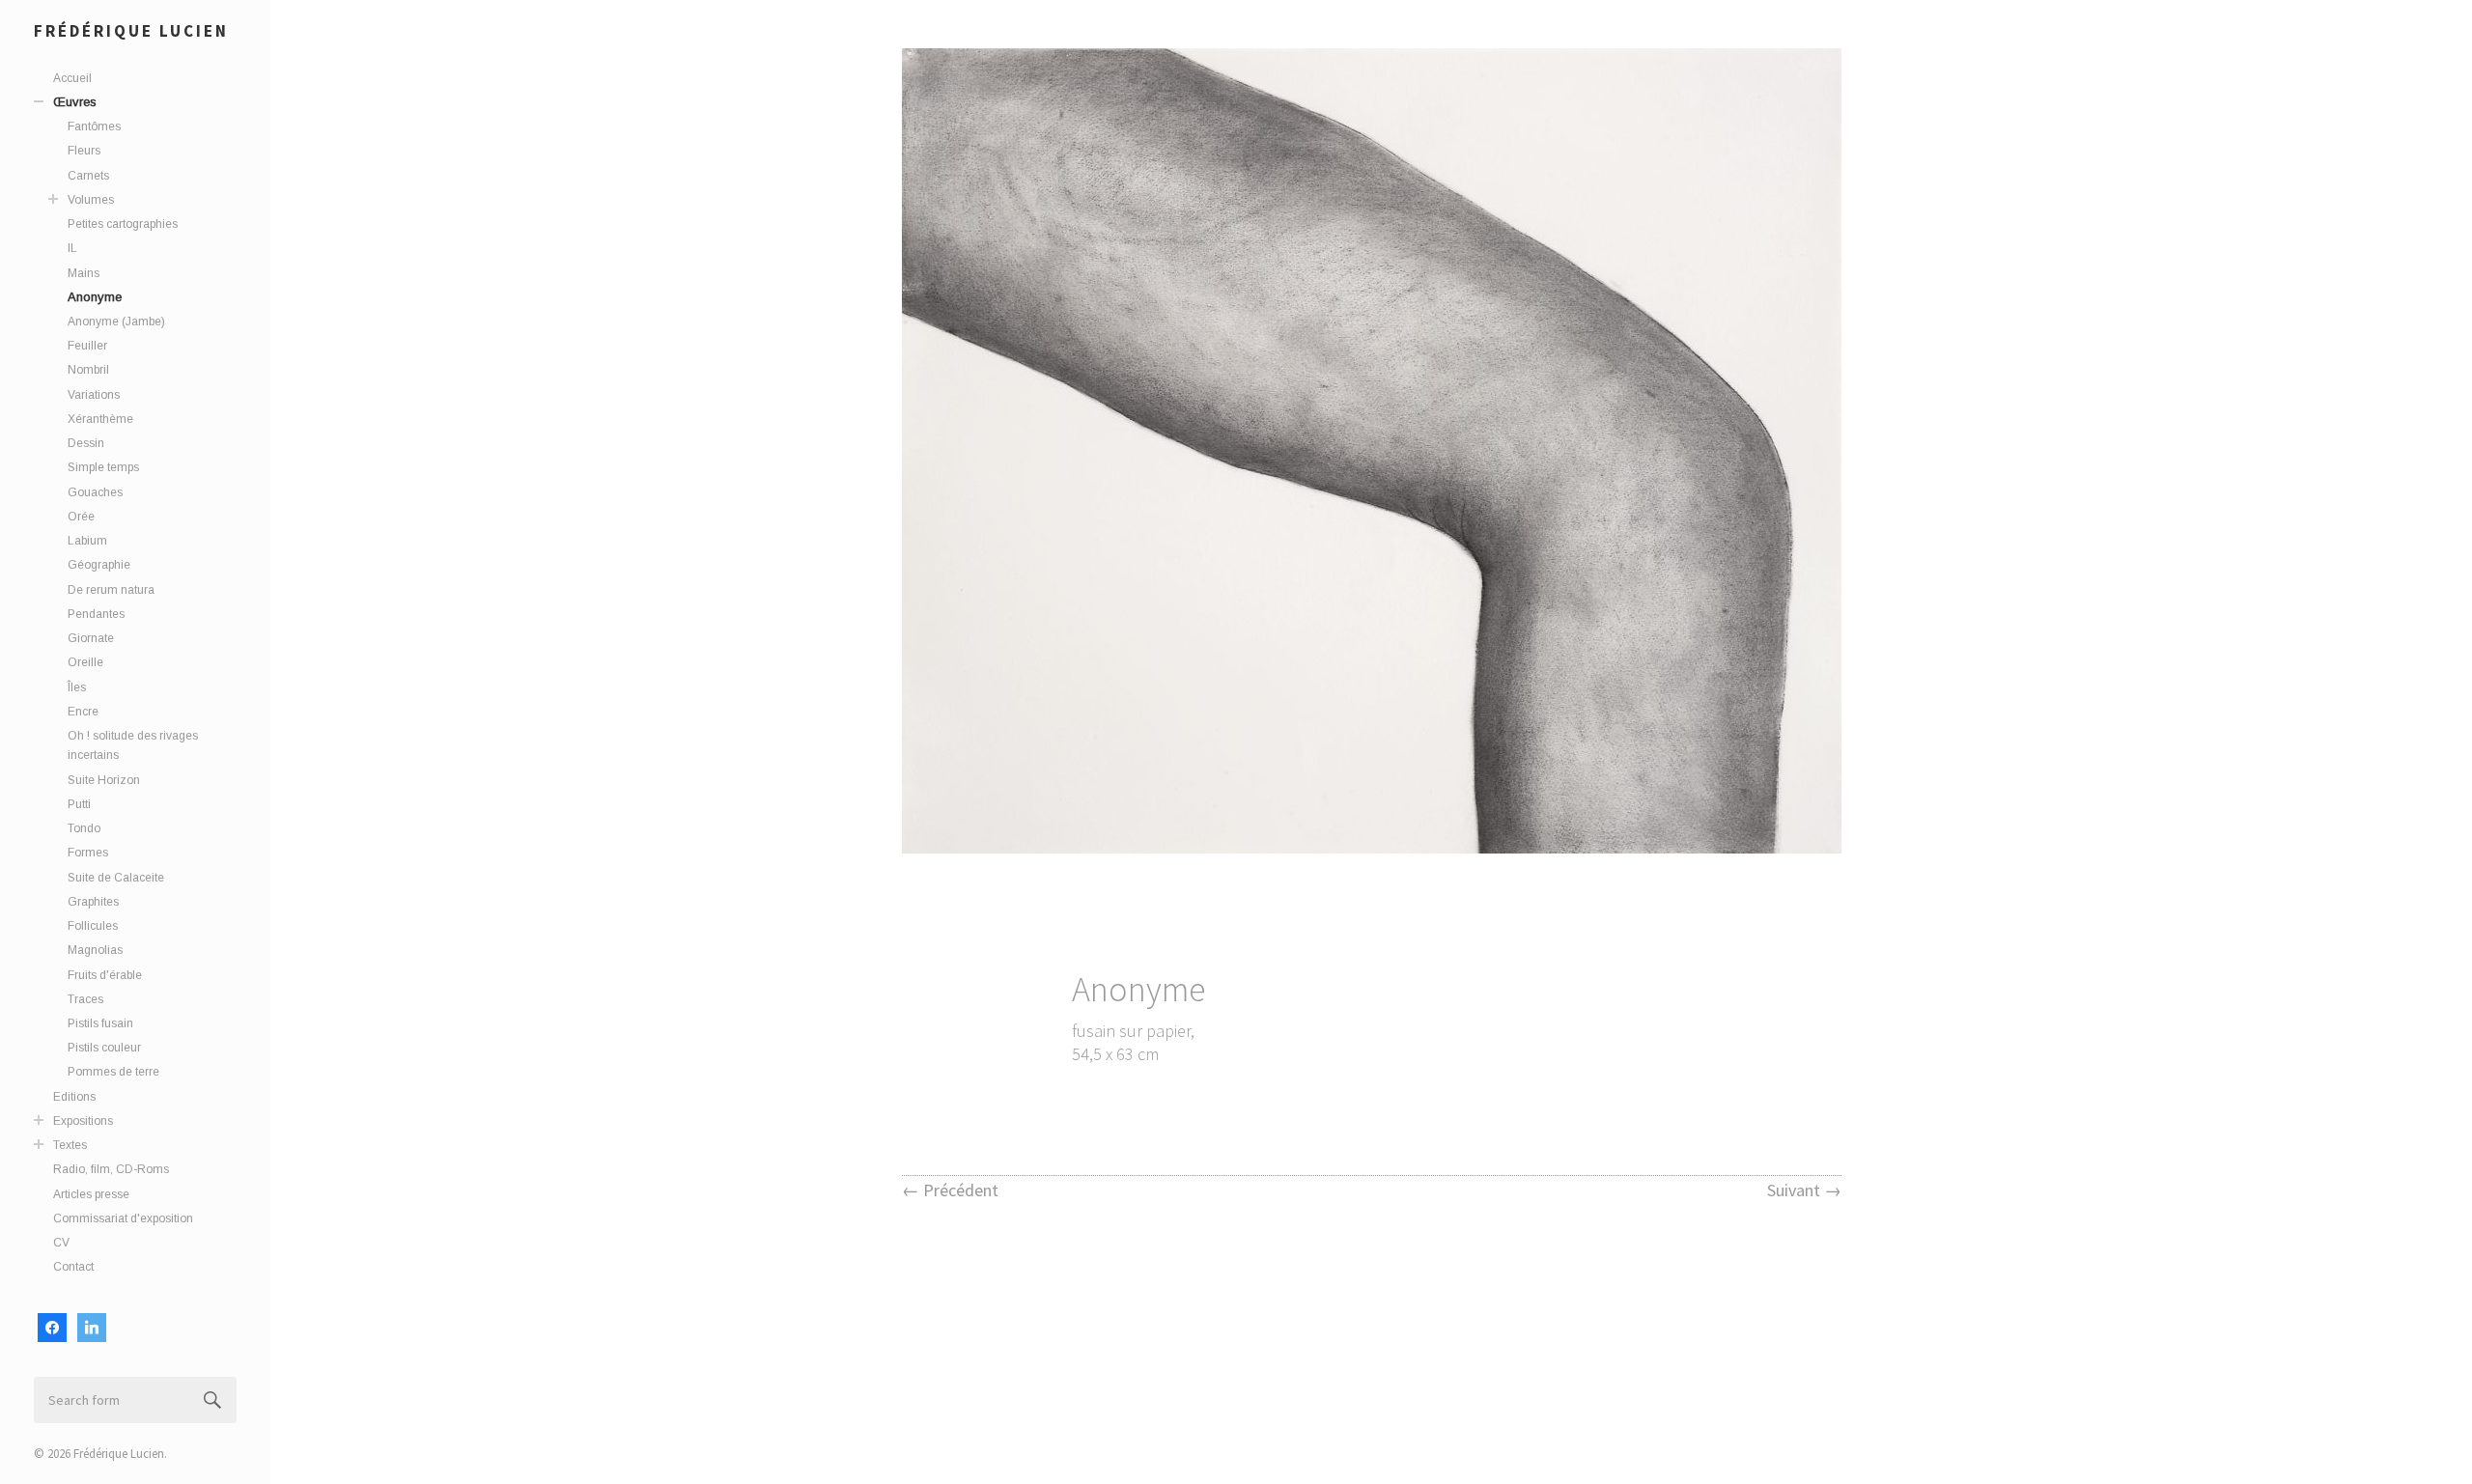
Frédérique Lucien (131, 31)
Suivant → (1804, 1190)
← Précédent (950, 1190)
